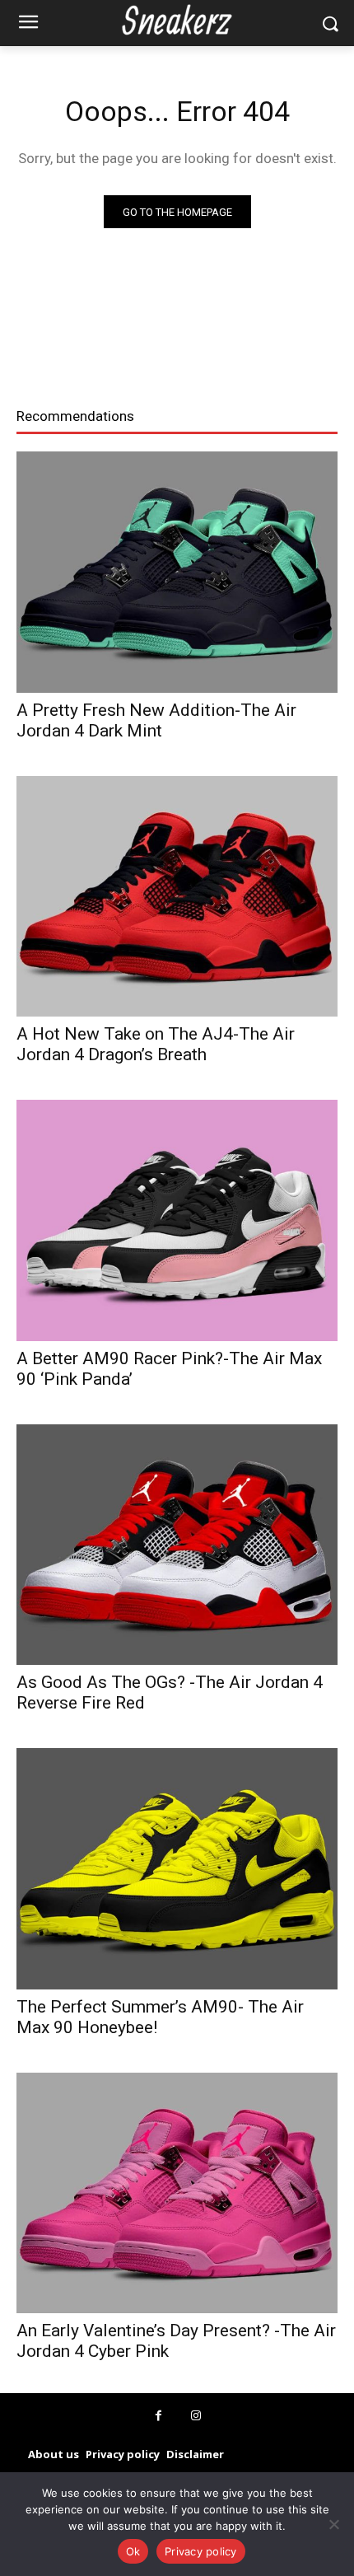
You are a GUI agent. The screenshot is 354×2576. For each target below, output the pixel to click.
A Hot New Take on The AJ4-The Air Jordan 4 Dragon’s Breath (156, 1044)
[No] (333, 2524)
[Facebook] (158, 2416)
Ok (133, 2551)
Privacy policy (201, 2551)
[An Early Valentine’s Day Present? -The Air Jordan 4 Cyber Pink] (177, 2193)
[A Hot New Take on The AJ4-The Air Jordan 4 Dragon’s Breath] (177, 897)
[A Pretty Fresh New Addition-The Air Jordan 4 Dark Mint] (177, 572)
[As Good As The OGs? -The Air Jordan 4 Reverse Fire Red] (177, 1545)
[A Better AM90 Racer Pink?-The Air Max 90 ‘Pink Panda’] (177, 1220)
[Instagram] (196, 2416)
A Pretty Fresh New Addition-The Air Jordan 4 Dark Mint (156, 720)
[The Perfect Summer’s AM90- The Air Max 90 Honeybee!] (177, 1869)
